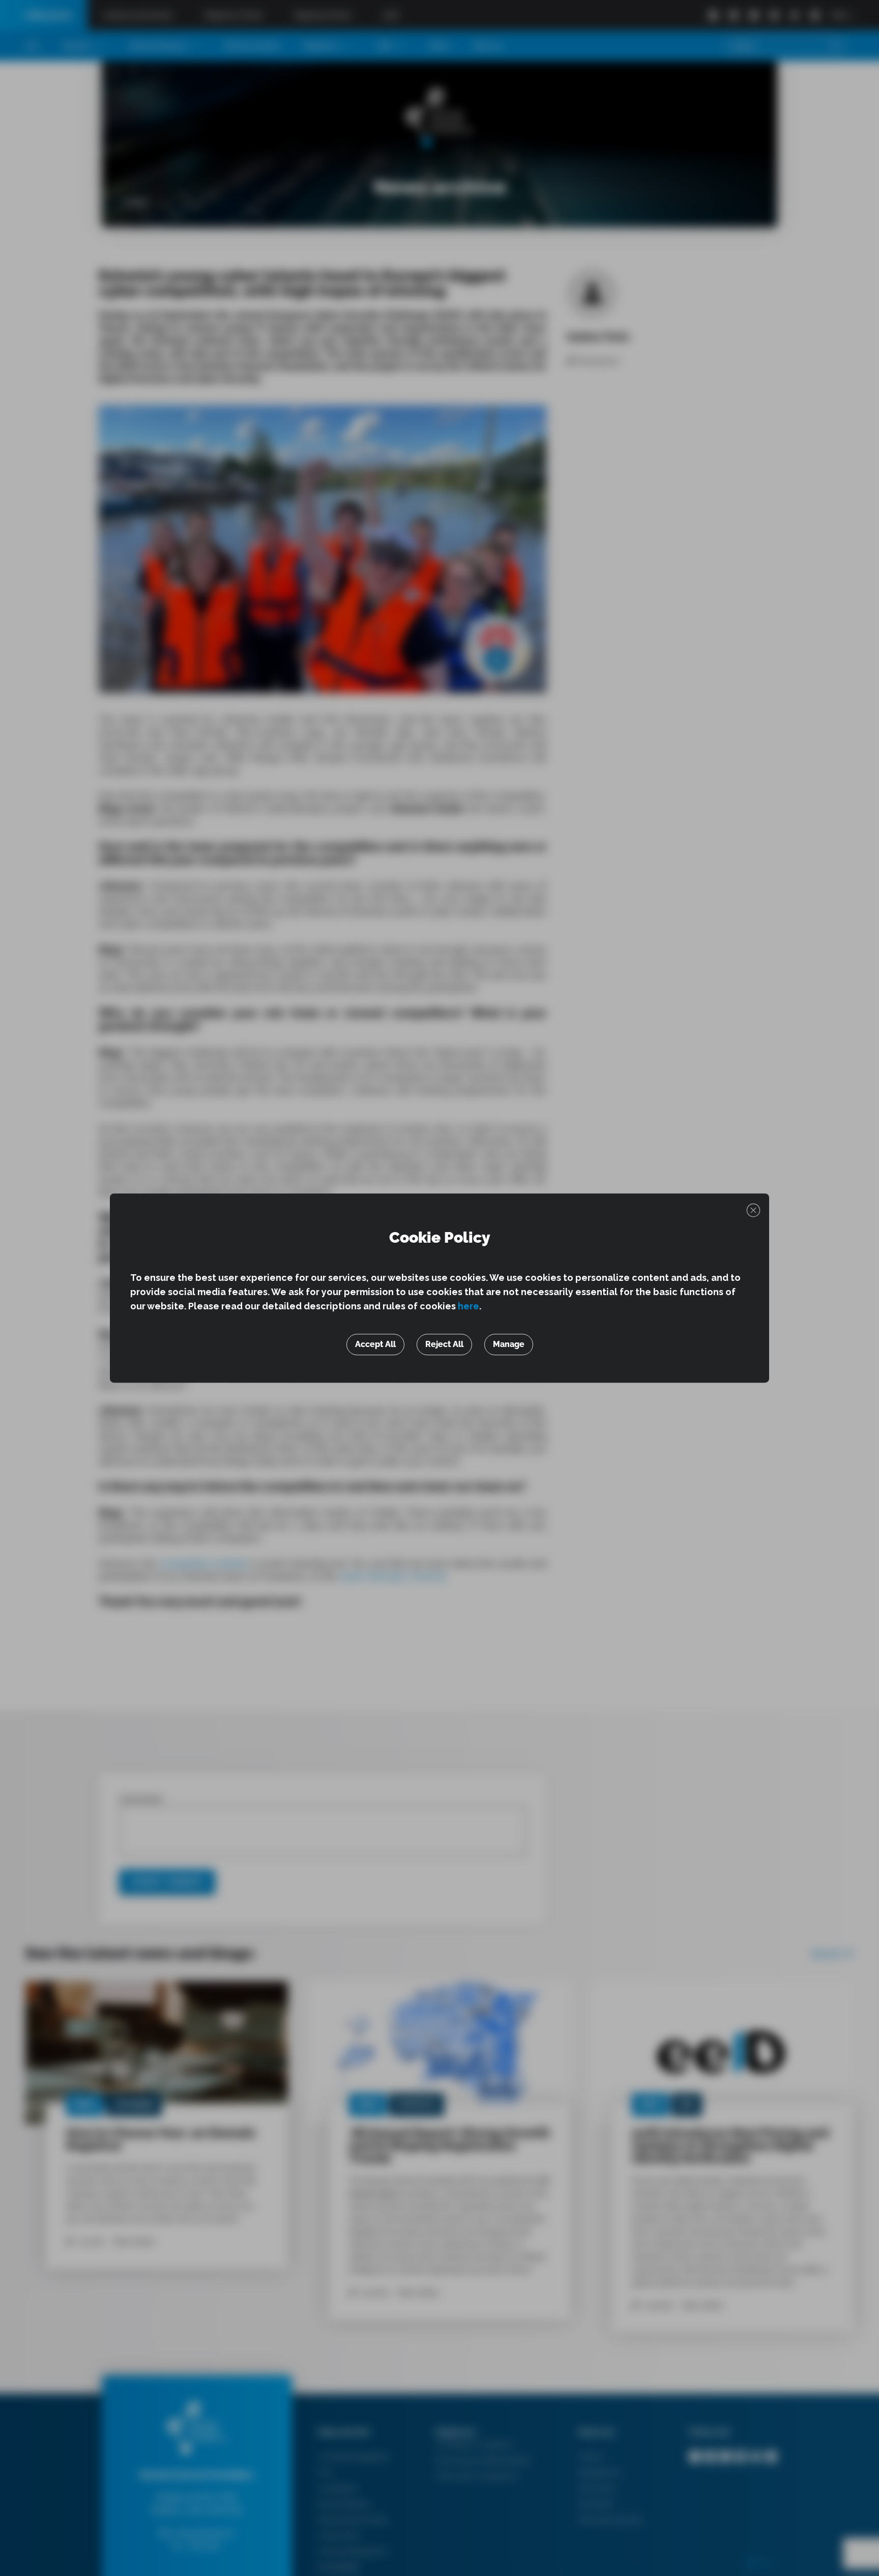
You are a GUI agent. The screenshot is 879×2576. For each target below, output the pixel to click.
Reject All (444, 1344)
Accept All (375, 1344)
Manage (509, 1344)
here (468, 1306)
